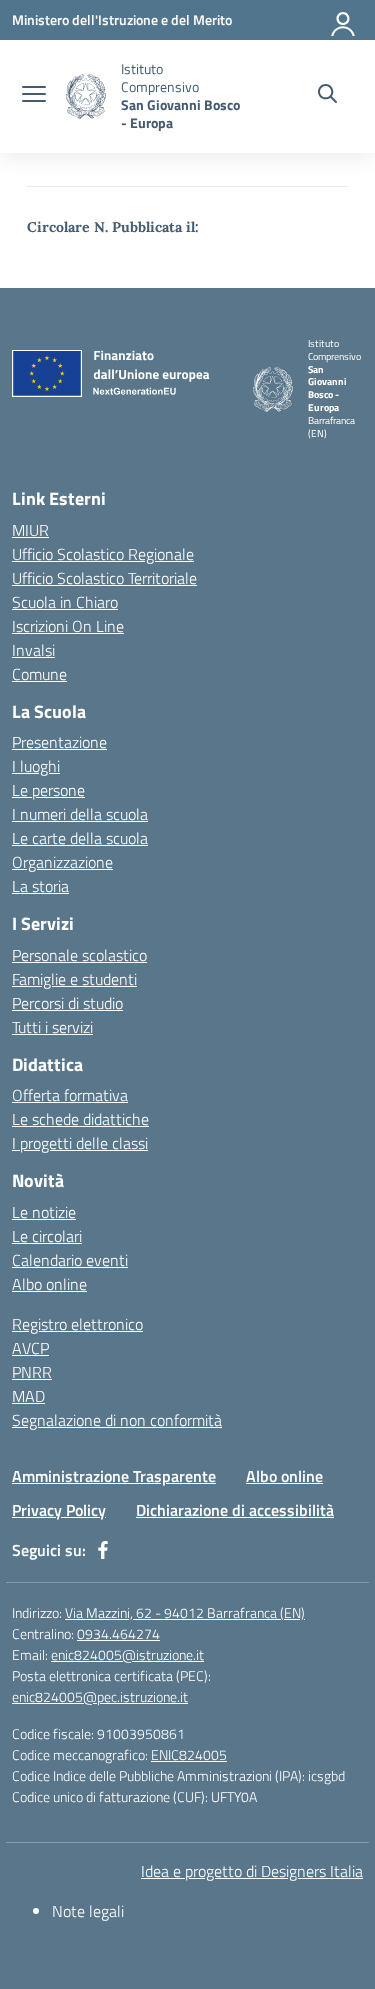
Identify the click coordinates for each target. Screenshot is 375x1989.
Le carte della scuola (80, 838)
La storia (40, 886)
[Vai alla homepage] (86, 96)
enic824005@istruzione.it (127, 1654)
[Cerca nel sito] (327, 96)
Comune (39, 674)
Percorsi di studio (67, 1003)
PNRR (32, 1372)
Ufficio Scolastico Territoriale (104, 578)
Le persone (48, 790)
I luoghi (36, 766)
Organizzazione (62, 862)
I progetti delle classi (80, 1143)
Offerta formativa (70, 1095)
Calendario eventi (70, 1260)
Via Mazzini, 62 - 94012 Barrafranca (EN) (185, 1612)
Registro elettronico (77, 1324)
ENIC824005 (189, 1754)
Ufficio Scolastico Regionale (103, 554)
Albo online (49, 1284)
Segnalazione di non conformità (117, 1420)
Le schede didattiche (80, 1119)
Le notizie (44, 1212)
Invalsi (33, 650)
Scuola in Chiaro (65, 602)
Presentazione (59, 742)
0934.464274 (118, 1633)
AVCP (30, 1348)
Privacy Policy (59, 1510)
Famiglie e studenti (74, 979)
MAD (28, 1396)
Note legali (88, 1911)
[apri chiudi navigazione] (34, 96)
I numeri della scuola (80, 814)
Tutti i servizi (52, 1027)
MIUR (30, 530)
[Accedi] (344, 20)
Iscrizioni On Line (68, 626)
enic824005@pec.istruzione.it (100, 1696)
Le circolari (47, 1236)
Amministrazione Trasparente (114, 1476)
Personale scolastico (79, 955)
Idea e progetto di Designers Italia (252, 1871)
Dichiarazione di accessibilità (235, 1510)
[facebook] (103, 1550)
